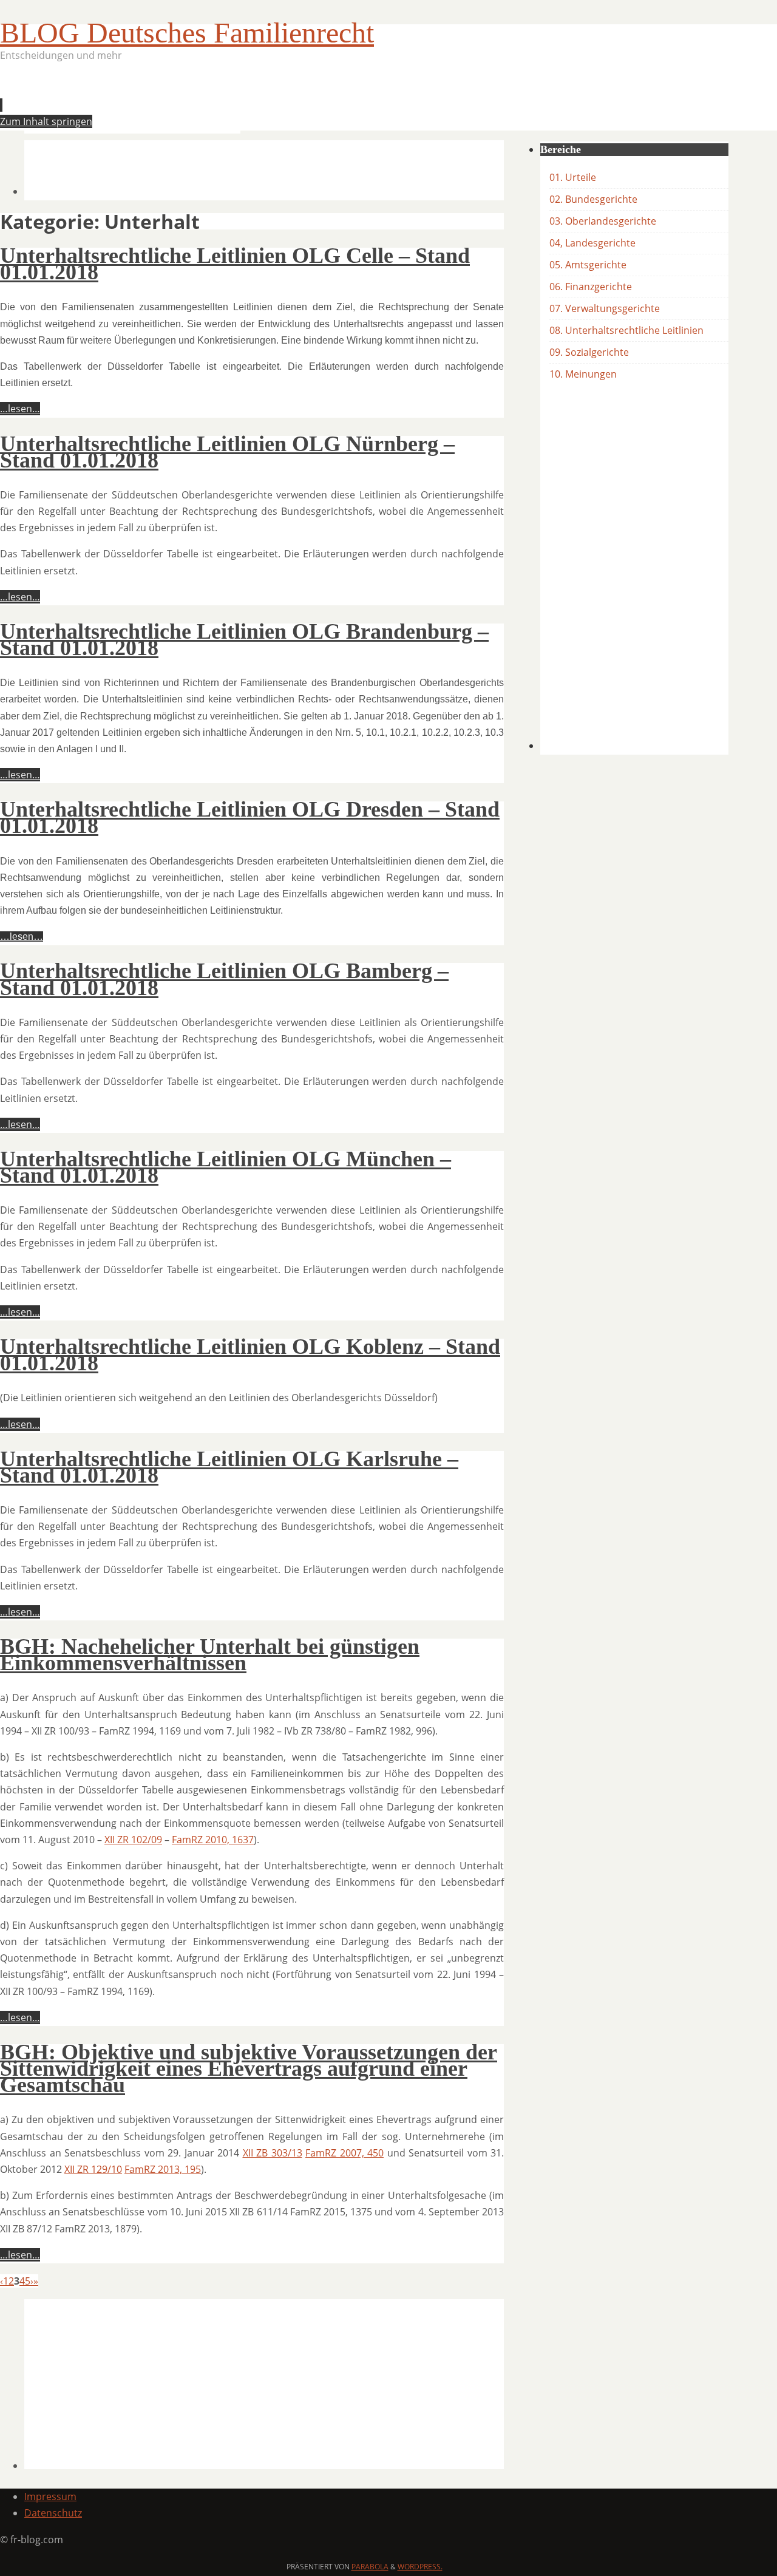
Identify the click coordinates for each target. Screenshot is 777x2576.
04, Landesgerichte (592, 243)
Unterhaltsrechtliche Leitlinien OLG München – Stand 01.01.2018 (226, 1167)
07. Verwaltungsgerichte (605, 308)
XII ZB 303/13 (273, 2153)
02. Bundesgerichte (593, 199)
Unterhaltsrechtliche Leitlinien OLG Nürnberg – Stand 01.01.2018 (227, 452)
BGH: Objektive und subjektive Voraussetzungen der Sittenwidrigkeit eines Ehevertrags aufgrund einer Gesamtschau (249, 2068)
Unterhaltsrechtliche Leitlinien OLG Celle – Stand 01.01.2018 (235, 264)
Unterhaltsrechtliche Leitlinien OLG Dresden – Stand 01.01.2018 (250, 817)
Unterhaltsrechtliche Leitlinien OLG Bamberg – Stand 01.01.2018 (224, 979)
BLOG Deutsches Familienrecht (187, 32)
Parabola (370, 2567)
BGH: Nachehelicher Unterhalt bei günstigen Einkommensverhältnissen (210, 1655)
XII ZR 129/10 (93, 2169)
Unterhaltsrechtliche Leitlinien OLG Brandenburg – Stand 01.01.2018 (244, 640)
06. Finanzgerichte (591, 287)
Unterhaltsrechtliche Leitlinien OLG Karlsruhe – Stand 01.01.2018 (229, 1467)
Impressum (50, 2496)
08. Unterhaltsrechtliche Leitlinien (626, 330)
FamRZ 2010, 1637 (213, 1840)
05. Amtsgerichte (588, 265)
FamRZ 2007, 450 (344, 2153)
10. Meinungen (583, 374)
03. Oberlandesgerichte (603, 221)
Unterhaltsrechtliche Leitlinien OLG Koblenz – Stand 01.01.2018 (250, 1355)
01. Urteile (573, 177)
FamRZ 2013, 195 (163, 2169)
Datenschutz (53, 2513)
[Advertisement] (245, 101)
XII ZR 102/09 (133, 1840)
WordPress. (420, 2567)
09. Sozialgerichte (589, 352)
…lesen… (20, 409)
